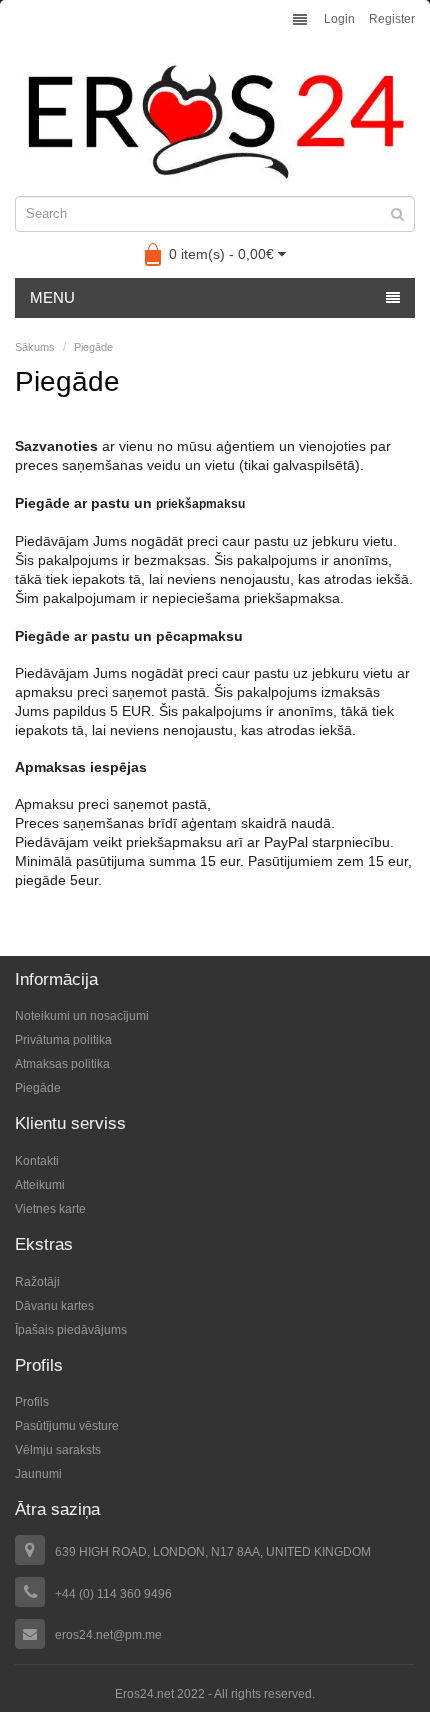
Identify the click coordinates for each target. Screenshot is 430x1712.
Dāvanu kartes (54, 1306)
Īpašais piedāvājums (71, 1330)
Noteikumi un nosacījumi (82, 1016)
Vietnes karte (50, 1209)
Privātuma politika (63, 1040)
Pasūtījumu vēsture (67, 1426)
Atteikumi (40, 1185)
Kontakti (37, 1161)
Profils (32, 1402)
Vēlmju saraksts (58, 1450)
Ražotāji (37, 1282)
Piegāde (93, 347)
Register (392, 19)
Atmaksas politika (62, 1064)
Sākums (35, 347)
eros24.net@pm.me (108, 1635)
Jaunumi (38, 1474)
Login (339, 19)
